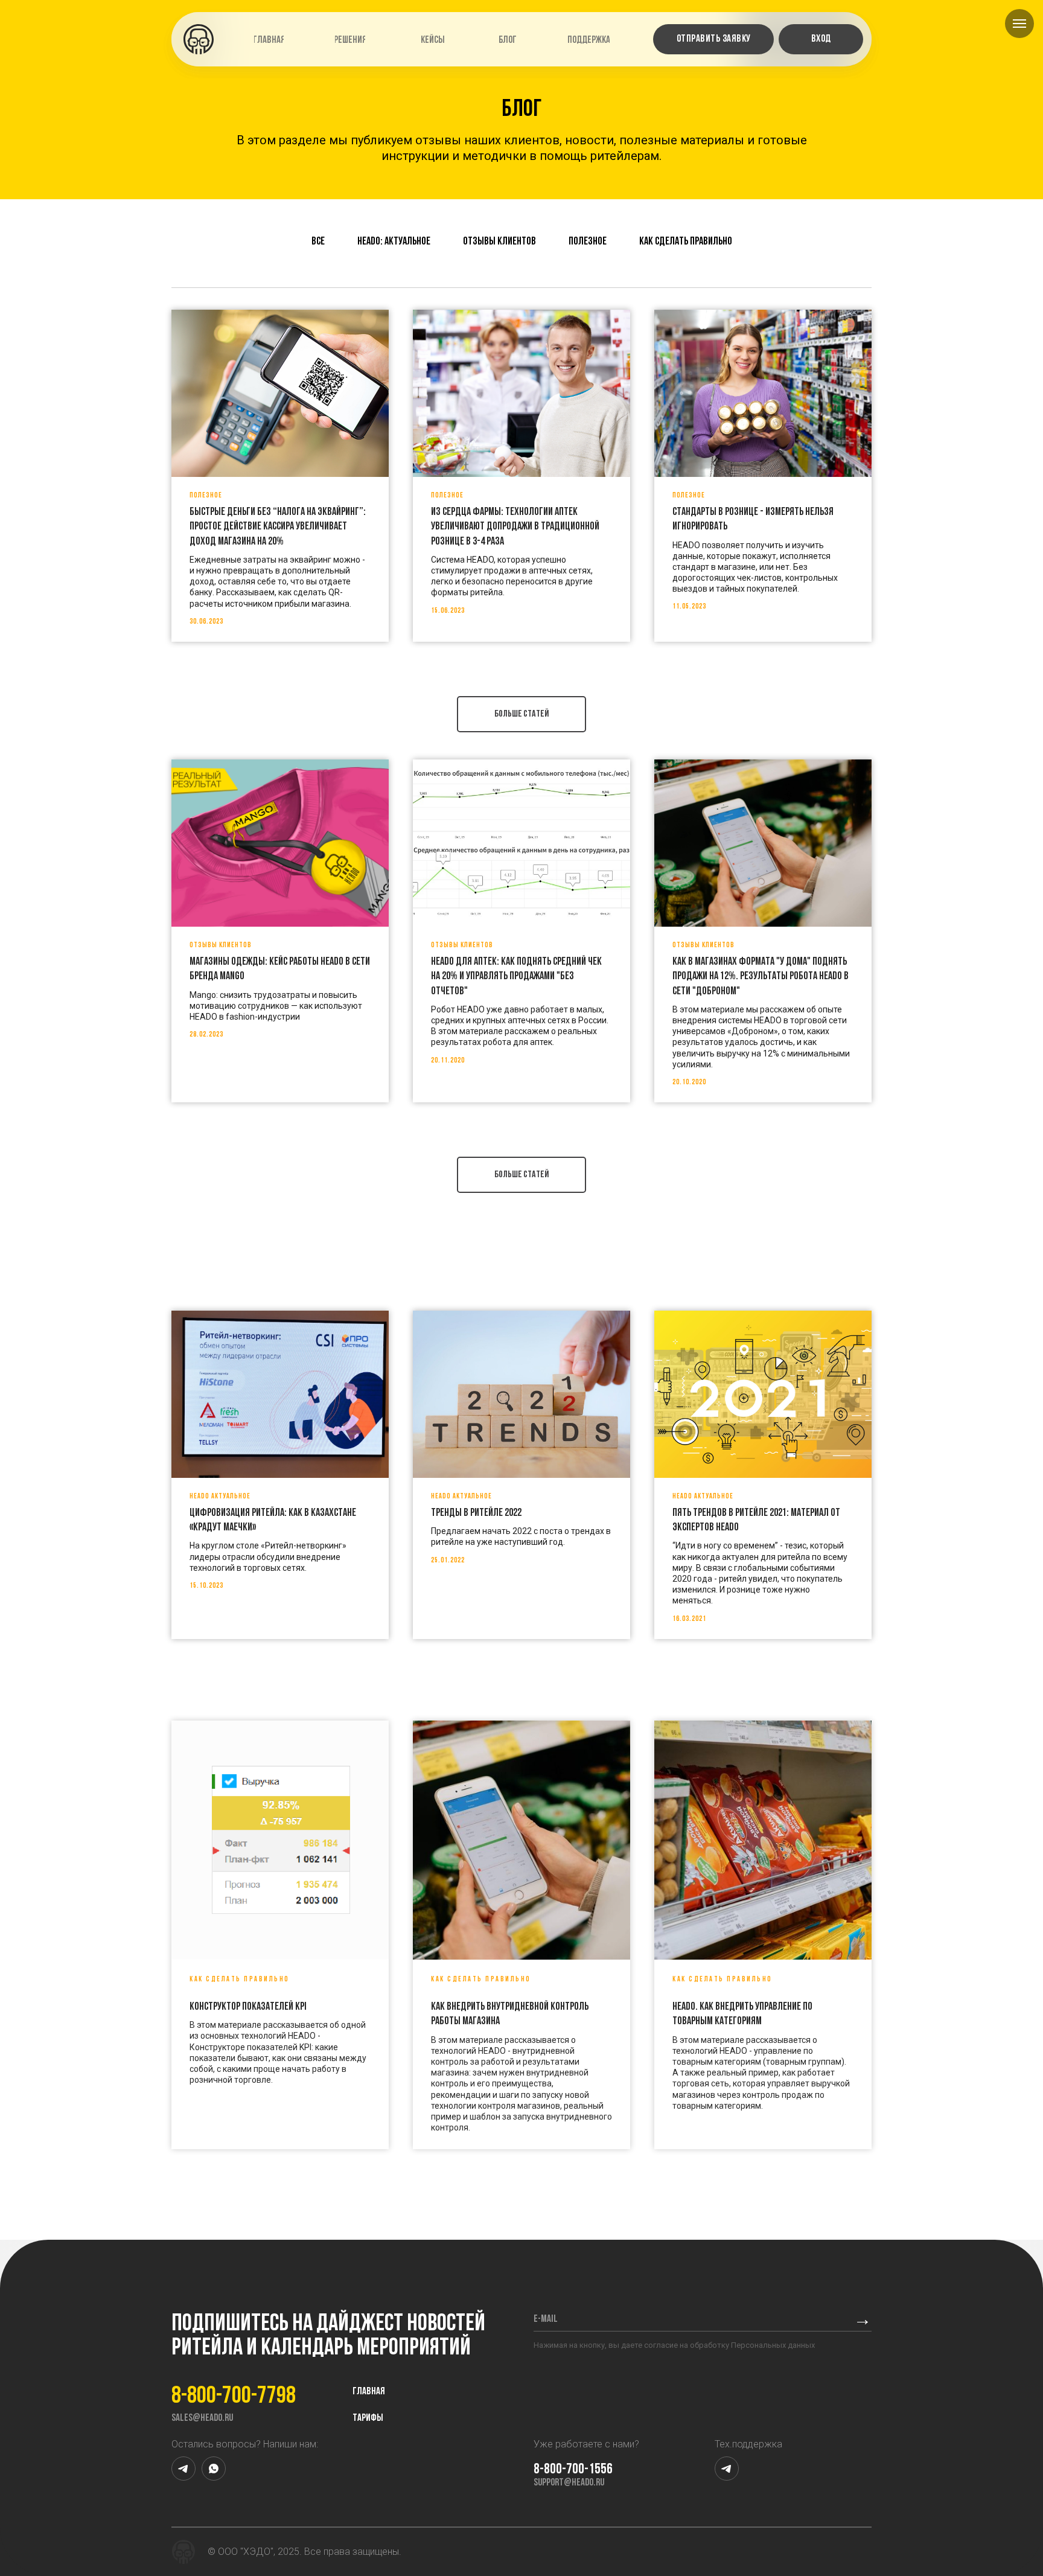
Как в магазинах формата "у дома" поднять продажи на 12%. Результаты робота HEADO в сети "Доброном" (761, 977)
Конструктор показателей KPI (248, 2007)
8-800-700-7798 (234, 2397)
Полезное (588, 242)
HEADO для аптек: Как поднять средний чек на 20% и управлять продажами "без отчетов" (516, 977)
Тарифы (368, 2418)
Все (318, 242)
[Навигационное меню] (1019, 24)
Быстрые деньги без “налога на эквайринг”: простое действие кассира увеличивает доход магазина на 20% (278, 527)
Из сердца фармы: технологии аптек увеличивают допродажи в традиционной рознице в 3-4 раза (515, 527)
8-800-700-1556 (573, 2470)
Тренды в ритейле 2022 (476, 1513)
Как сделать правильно (686, 242)
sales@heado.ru (202, 2418)
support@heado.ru (569, 2483)
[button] (713, 39)
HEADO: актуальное (394, 242)
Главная (369, 2392)
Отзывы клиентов (499, 242)
